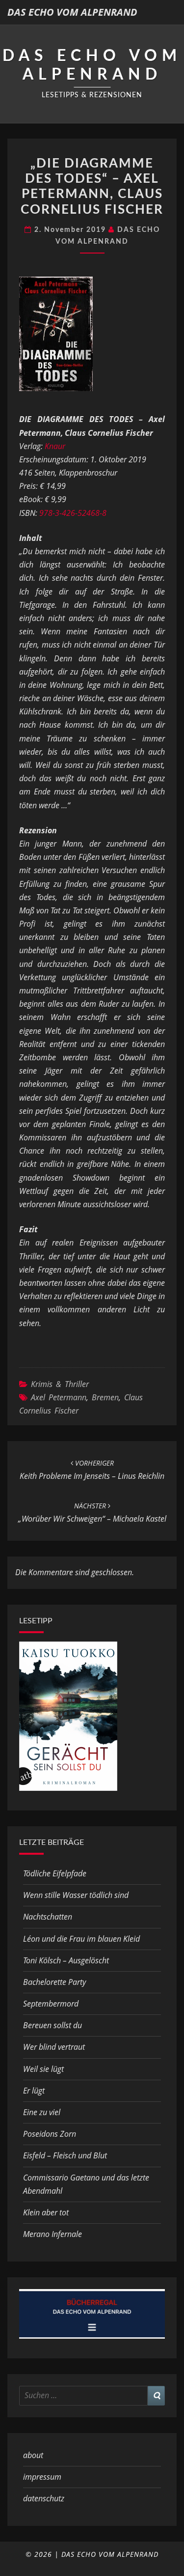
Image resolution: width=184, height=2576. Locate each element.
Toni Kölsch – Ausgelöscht (66, 1960)
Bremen (105, 1397)
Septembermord (51, 2004)
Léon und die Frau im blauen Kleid (81, 1939)
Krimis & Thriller (60, 1384)
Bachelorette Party (54, 1982)
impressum (42, 2477)
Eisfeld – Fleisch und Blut (65, 2155)
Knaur (55, 446)
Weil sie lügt (43, 2069)
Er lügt (34, 2091)
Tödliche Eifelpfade (55, 1873)
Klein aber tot (46, 2212)
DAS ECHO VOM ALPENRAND (72, 12)
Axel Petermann (59, 1397)
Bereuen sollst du (53, 2025)
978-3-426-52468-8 (73, 513)
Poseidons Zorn (50, 2134)
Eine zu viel (42, 2112)
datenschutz (44, 2498)
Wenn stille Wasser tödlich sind (76, 1895)
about (33, 2455)
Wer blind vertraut (54, 2047)
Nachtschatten (48, 1917)
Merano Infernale (53, 2234)
